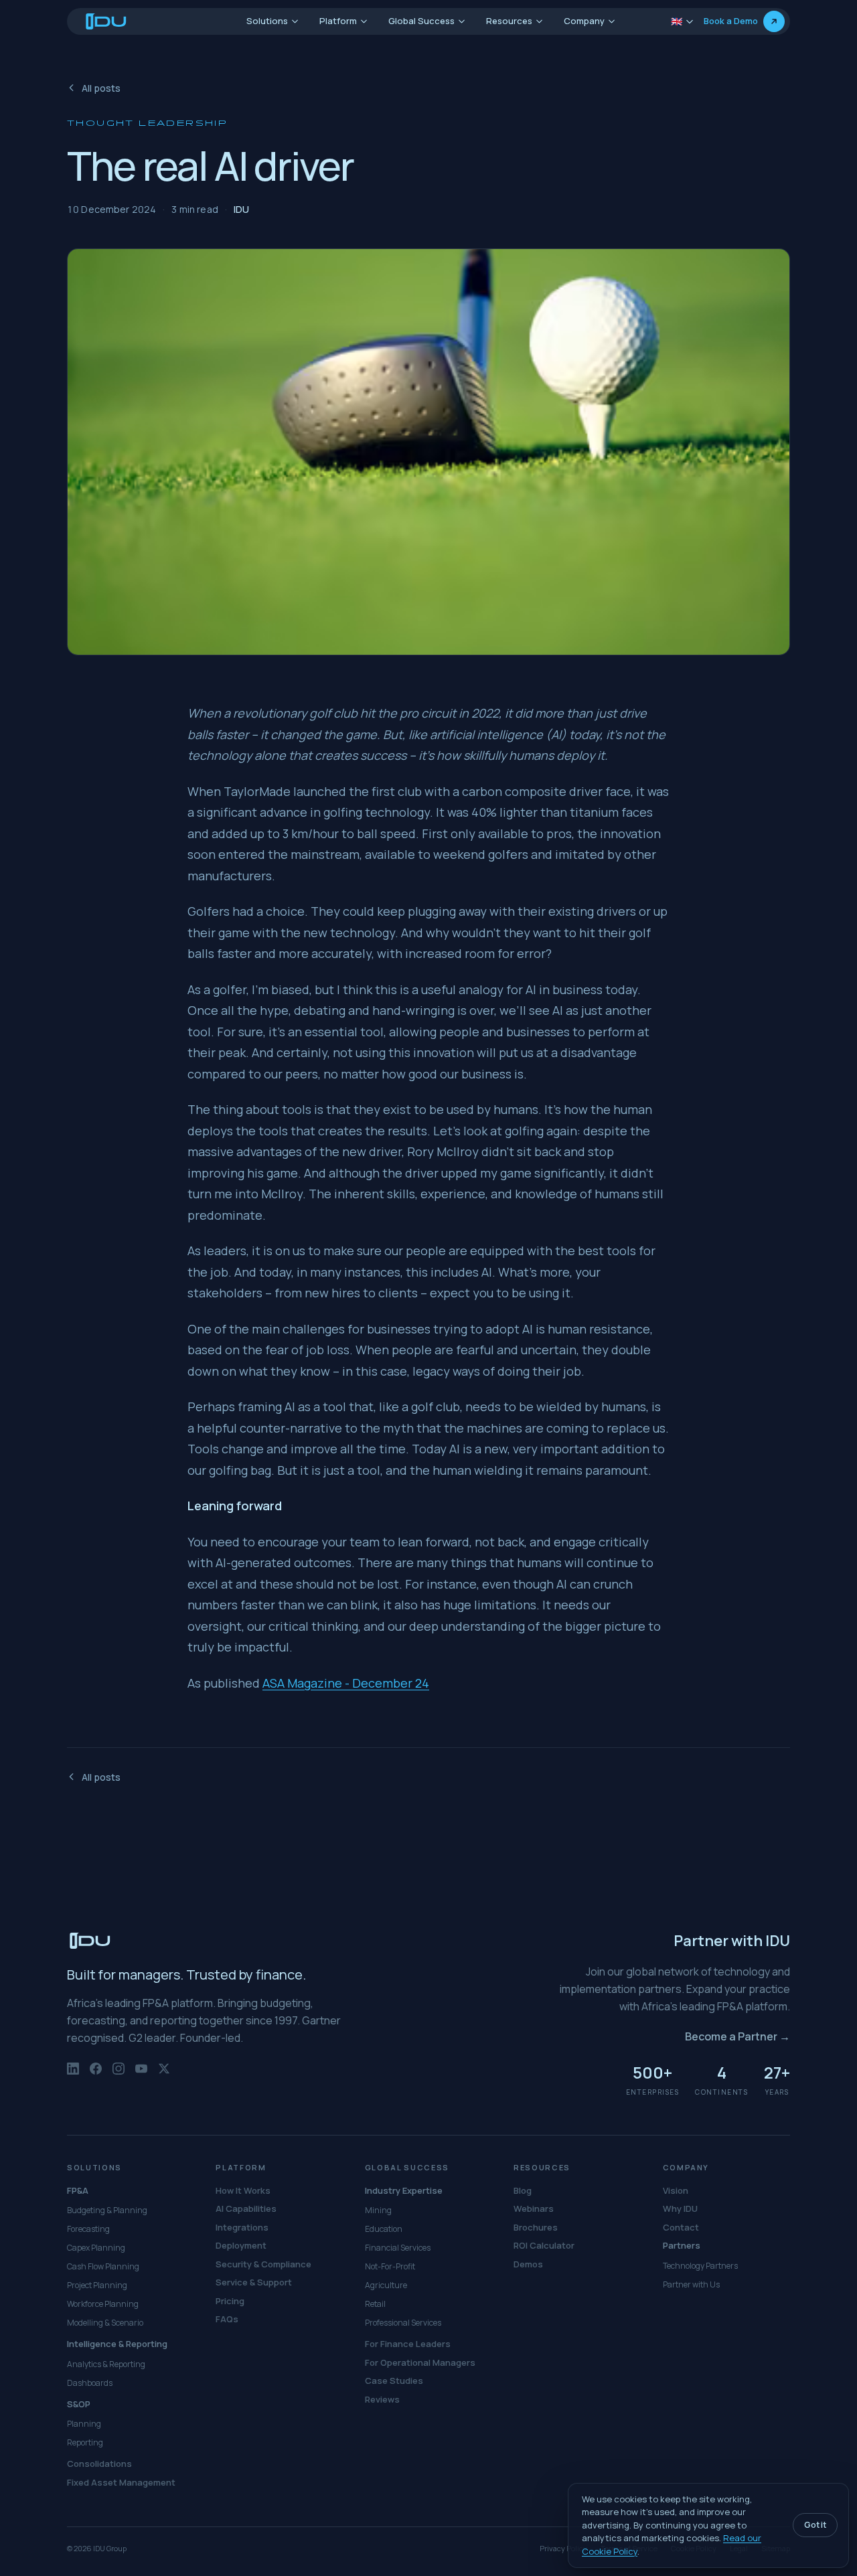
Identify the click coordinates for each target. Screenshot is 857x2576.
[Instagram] (119, 2075)
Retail (375, 2304)
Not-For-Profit (390, 2266)
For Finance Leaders (408, 2344)
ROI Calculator (544, 2245)
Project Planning (97, 2285)
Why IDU (680, 2208)
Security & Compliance (263, 2264)
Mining (378, 2210)
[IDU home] (106, 21)
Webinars (534, 2208)
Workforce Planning (103, 2304)
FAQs (227, 2319)
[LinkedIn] (73, 2075)
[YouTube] (141, 2075)
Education (384, 2229)
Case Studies (394, 2381)
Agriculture (386, 2285)
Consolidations (99, 2464)
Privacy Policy (563, 2548)
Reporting (85, 2442)
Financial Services (398, 2248)
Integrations (242, 2227)
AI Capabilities (246, 2208)
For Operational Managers (420, 2362)
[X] (164, 2075)
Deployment (241, 2245)
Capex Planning (96, 2248)
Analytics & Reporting (106, 2364)
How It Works (243, 2190)
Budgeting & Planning (107, 2210)
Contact (681, 2227)
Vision (676, 2190)
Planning (84, 2424)
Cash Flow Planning (103, 2266)
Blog (523, 2190)
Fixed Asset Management (121, 2482)
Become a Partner (737, 2036)
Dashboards (90, 2383)
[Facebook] (96, 2075)
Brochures (536, 2227)
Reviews (382, 2399)
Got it (815, 2525)
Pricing (230, 2301)
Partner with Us (691, 2284)
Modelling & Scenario (105, 2323)
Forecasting (88, 2229)
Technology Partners (700, 2266)
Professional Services (403, 2323)
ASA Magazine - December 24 (346, 1683)
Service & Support (254, 2282)
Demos (528, 2264)
